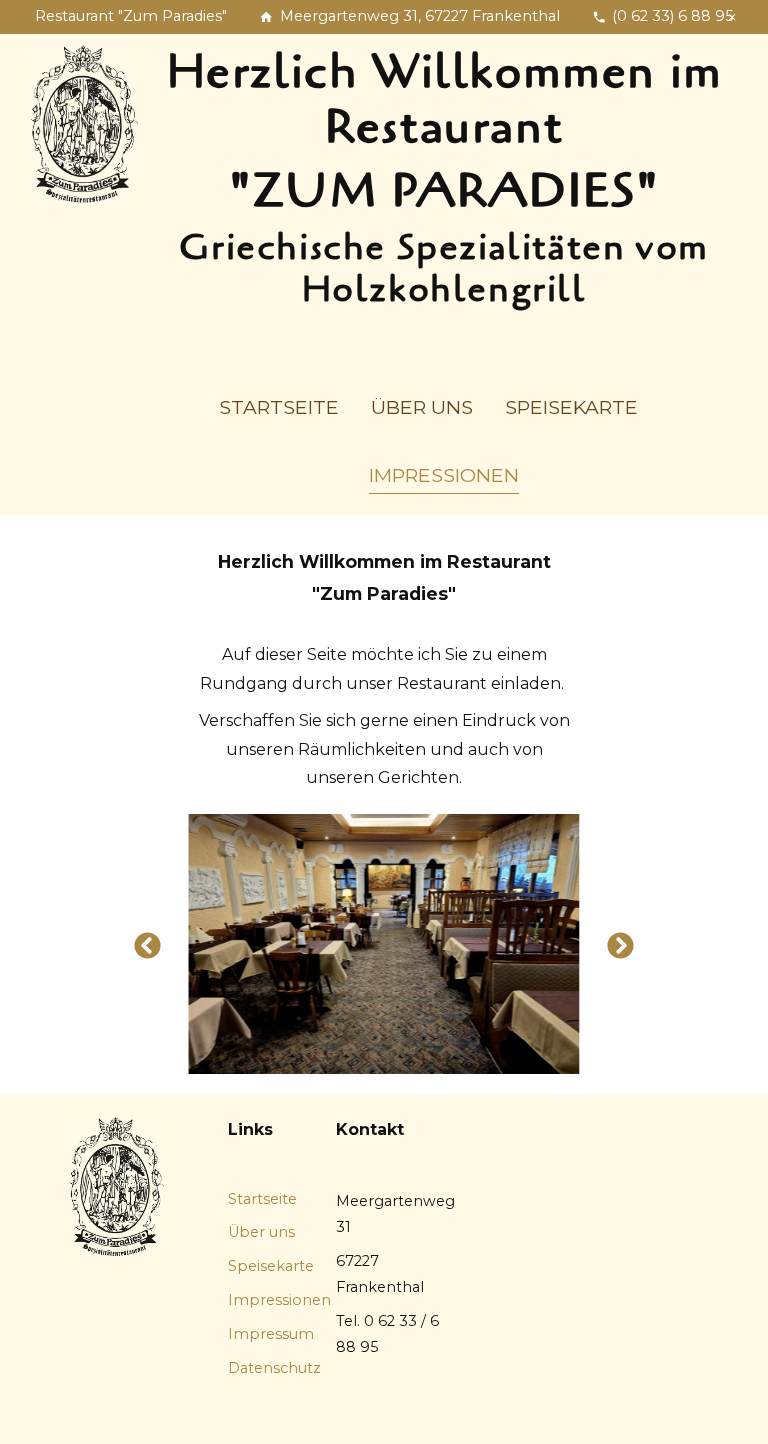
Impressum (271, 1334)
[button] (147, 954)
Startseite (279, 407)
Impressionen (444, 475)
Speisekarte (571, 407)
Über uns (422, 407)
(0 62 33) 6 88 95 (672, 16)
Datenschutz (274, 1368)
